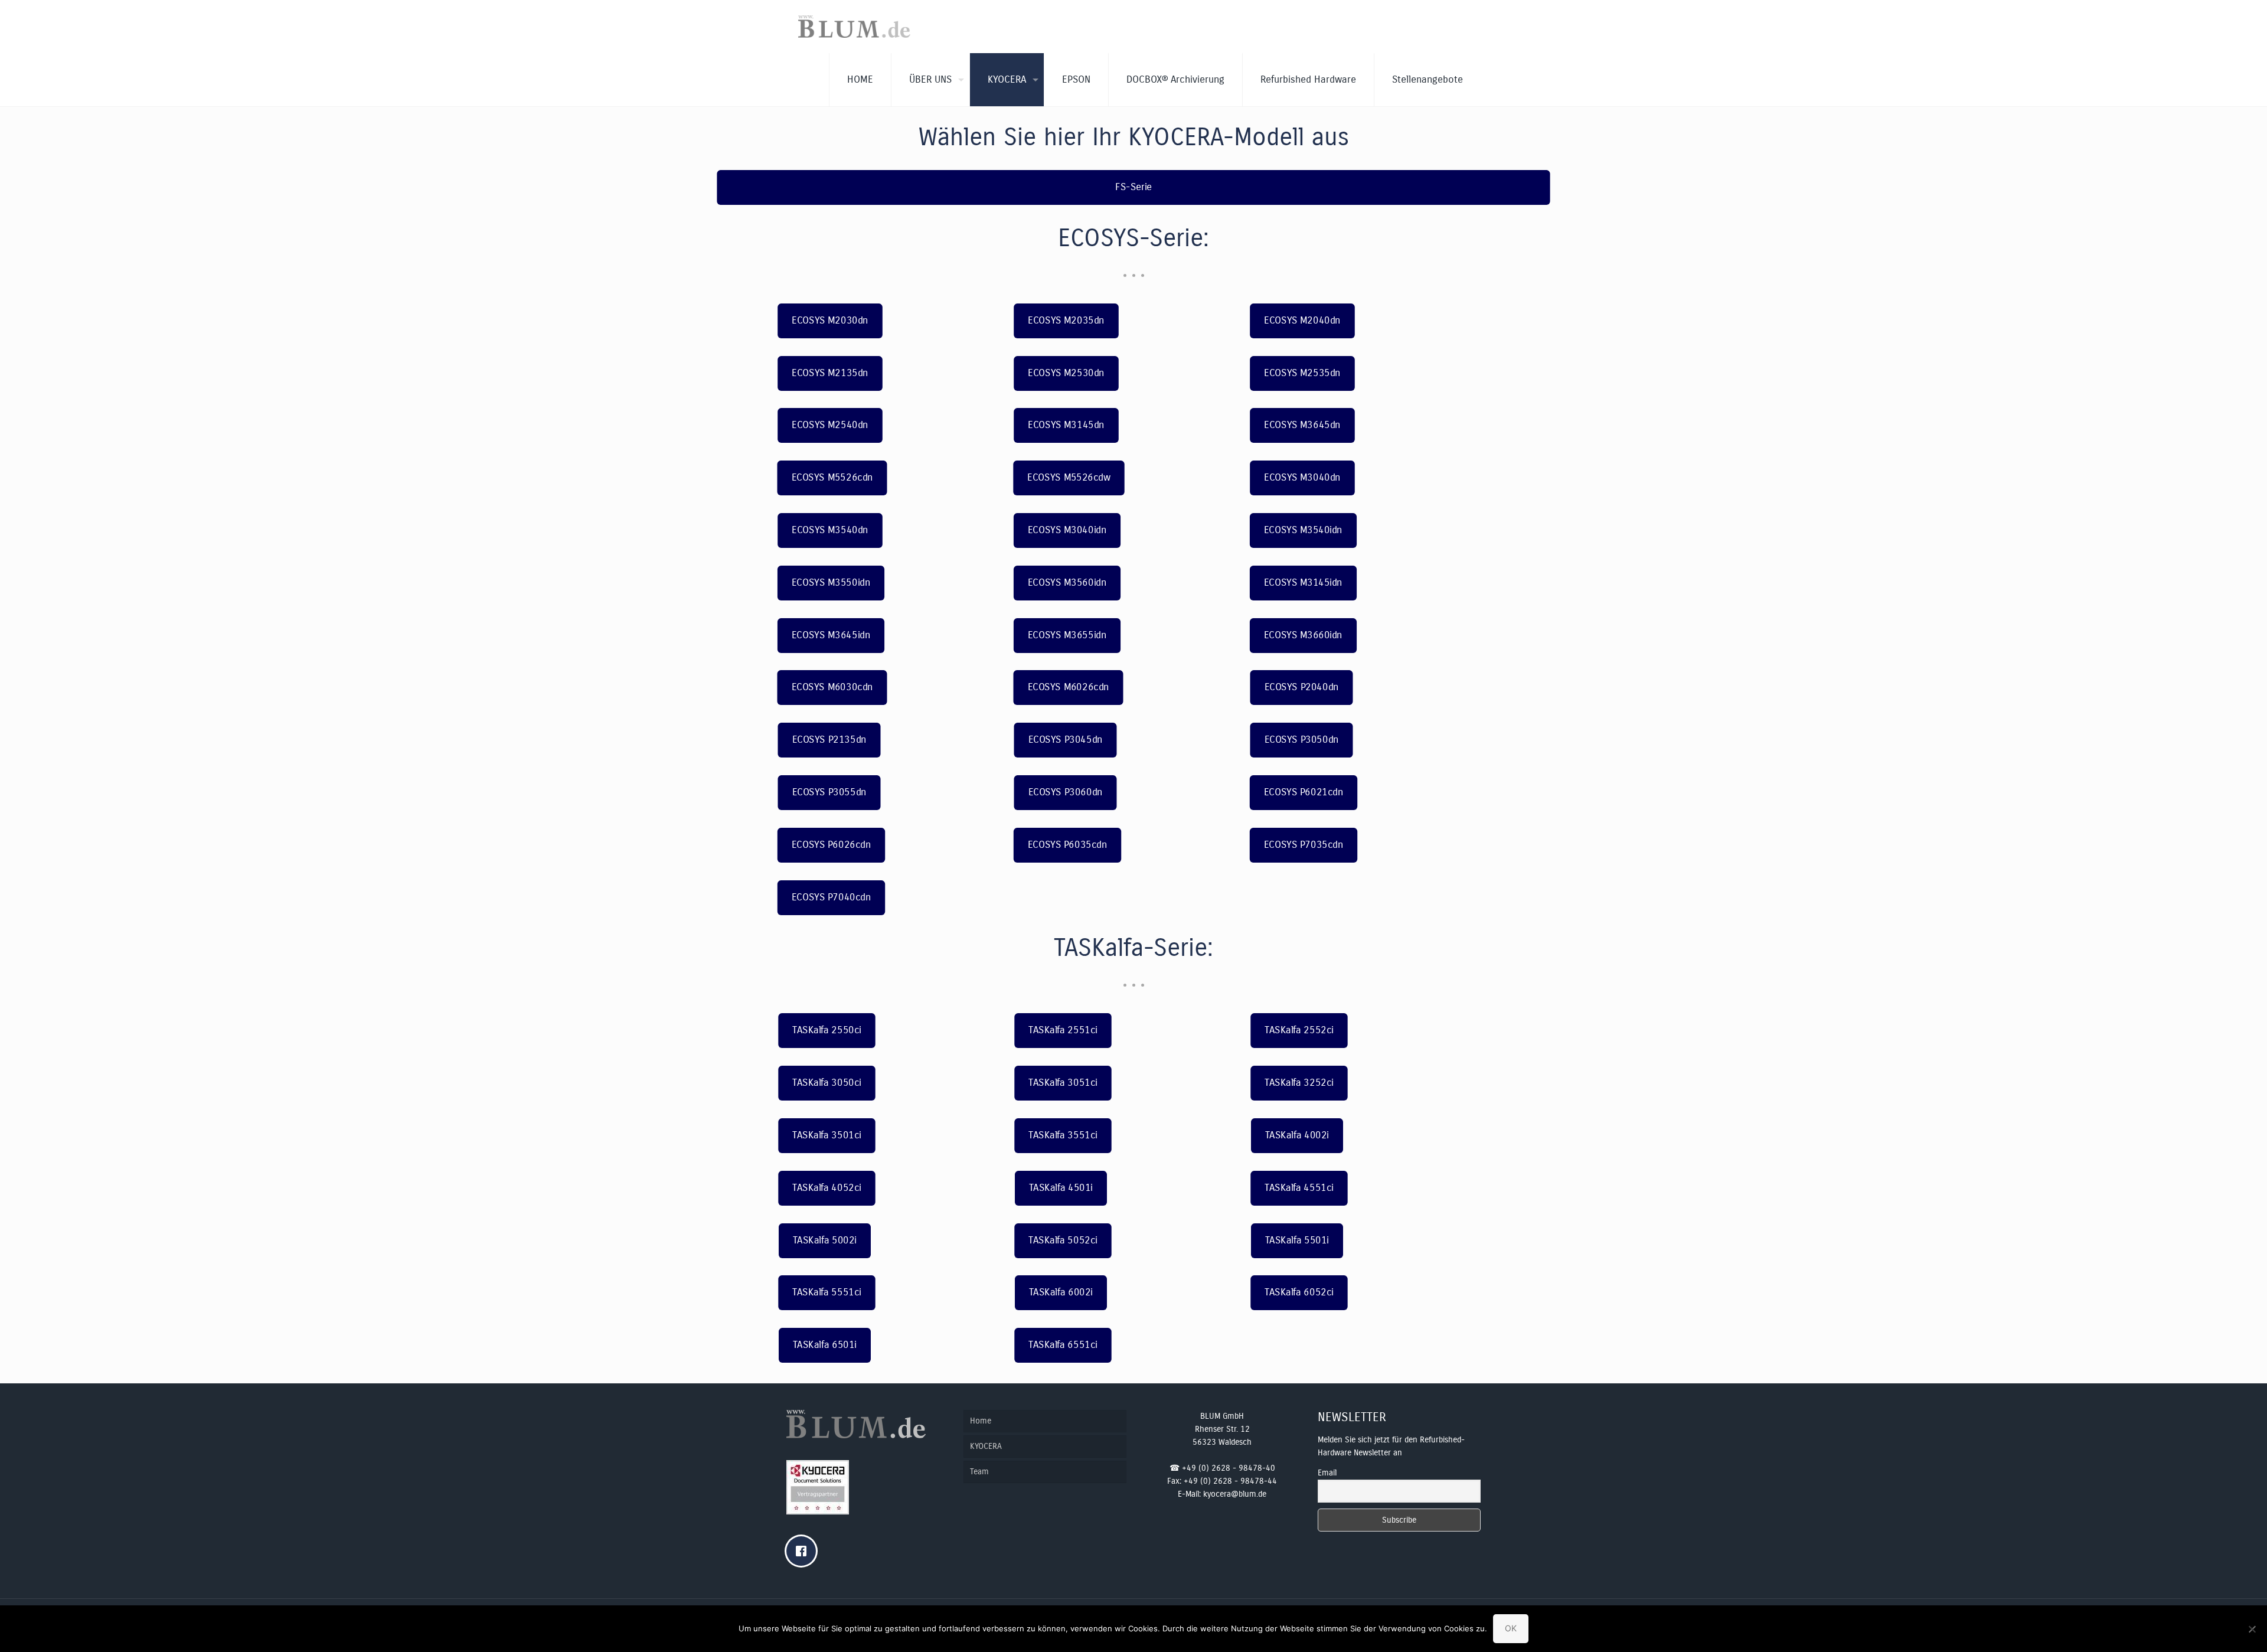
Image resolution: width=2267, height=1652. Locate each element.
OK (1511, 1628)
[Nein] (2252, 1629)
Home (981, 1421)
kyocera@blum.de (1235, 1494)
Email (1327, 1473)
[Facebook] (804, 1551)
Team (979, 1472)
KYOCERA (986, 1446)
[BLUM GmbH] (854, 27)
